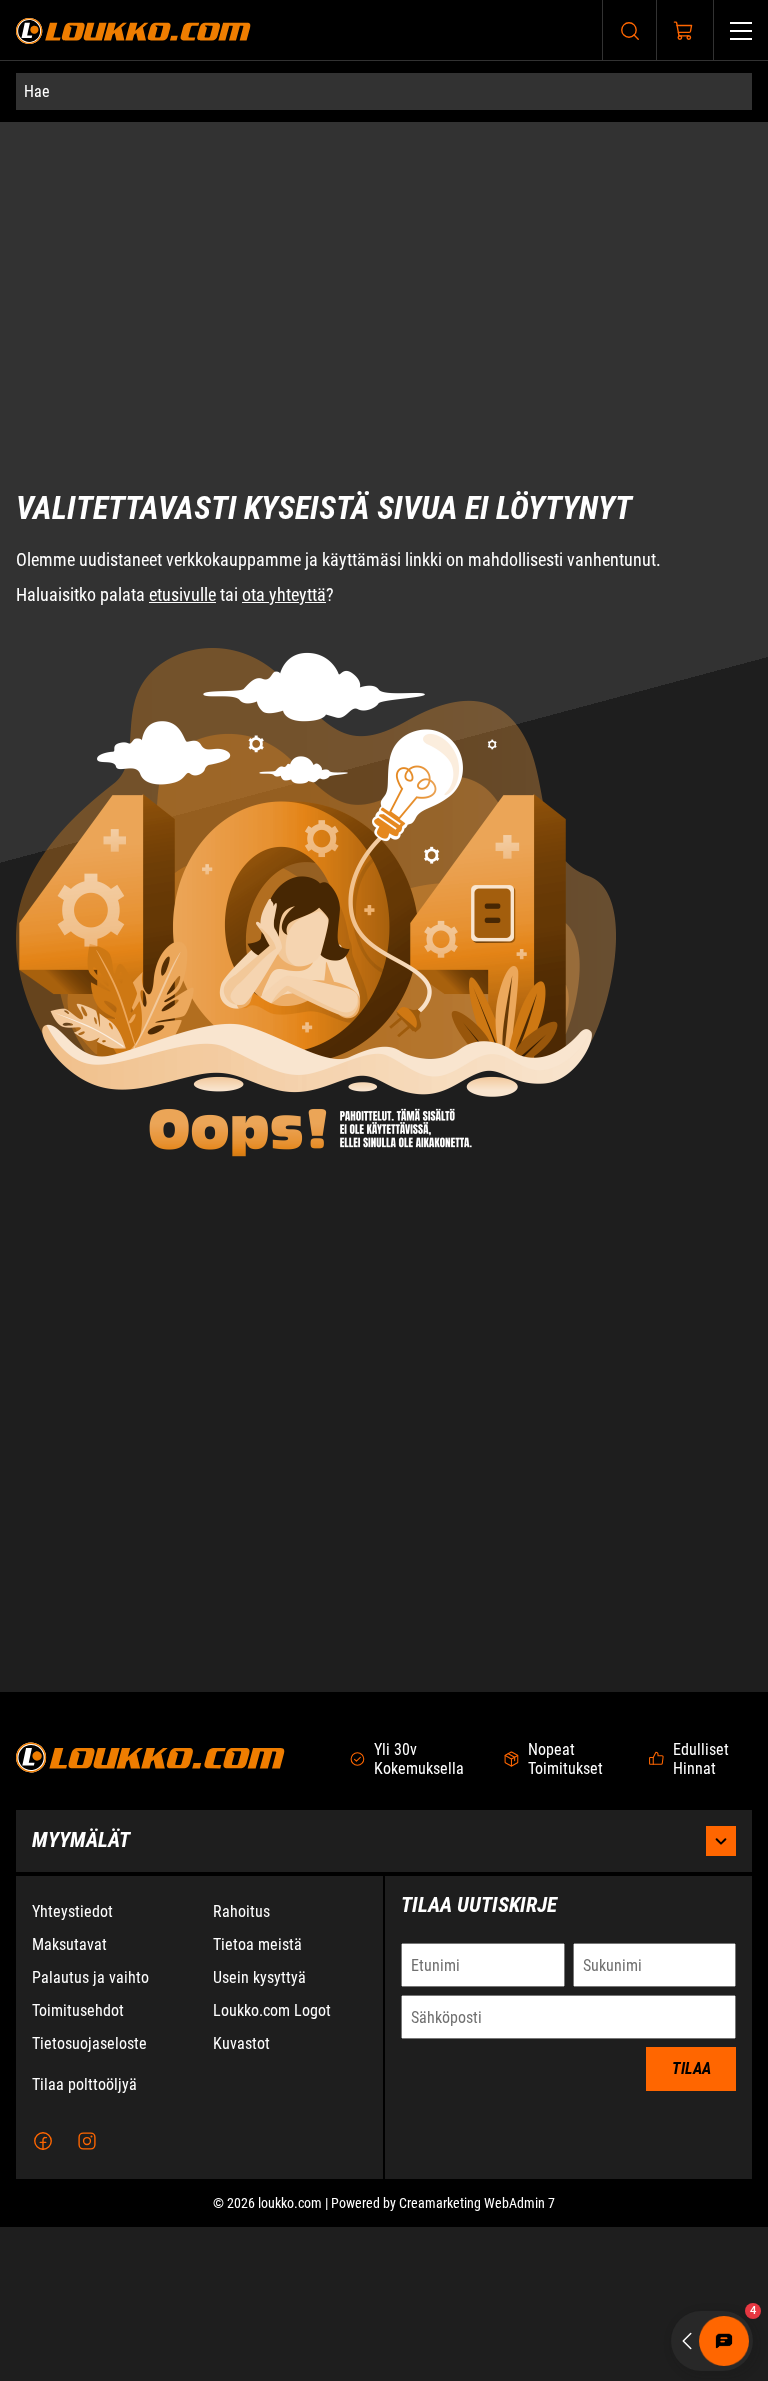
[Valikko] (741, 30)
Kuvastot (241, 2197)
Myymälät (81, 1994)
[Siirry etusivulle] (133, 30)
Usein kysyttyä (259, 2131)
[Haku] (630, 30)
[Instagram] (87, 2295)
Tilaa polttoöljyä (84, 2238)
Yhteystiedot (72, 2065)
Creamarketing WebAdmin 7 (477, 2357)
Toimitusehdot (78, 2164)
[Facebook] (43, 2295)
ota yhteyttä (284, 512)
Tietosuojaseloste (89, 2197)
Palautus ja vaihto (90, 2131)
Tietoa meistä (257, 2098)
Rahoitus (241, 2065)
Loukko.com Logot (272, 2164)
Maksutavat (69, 2098)
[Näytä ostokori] (684, 31)
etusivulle (182, 512)
